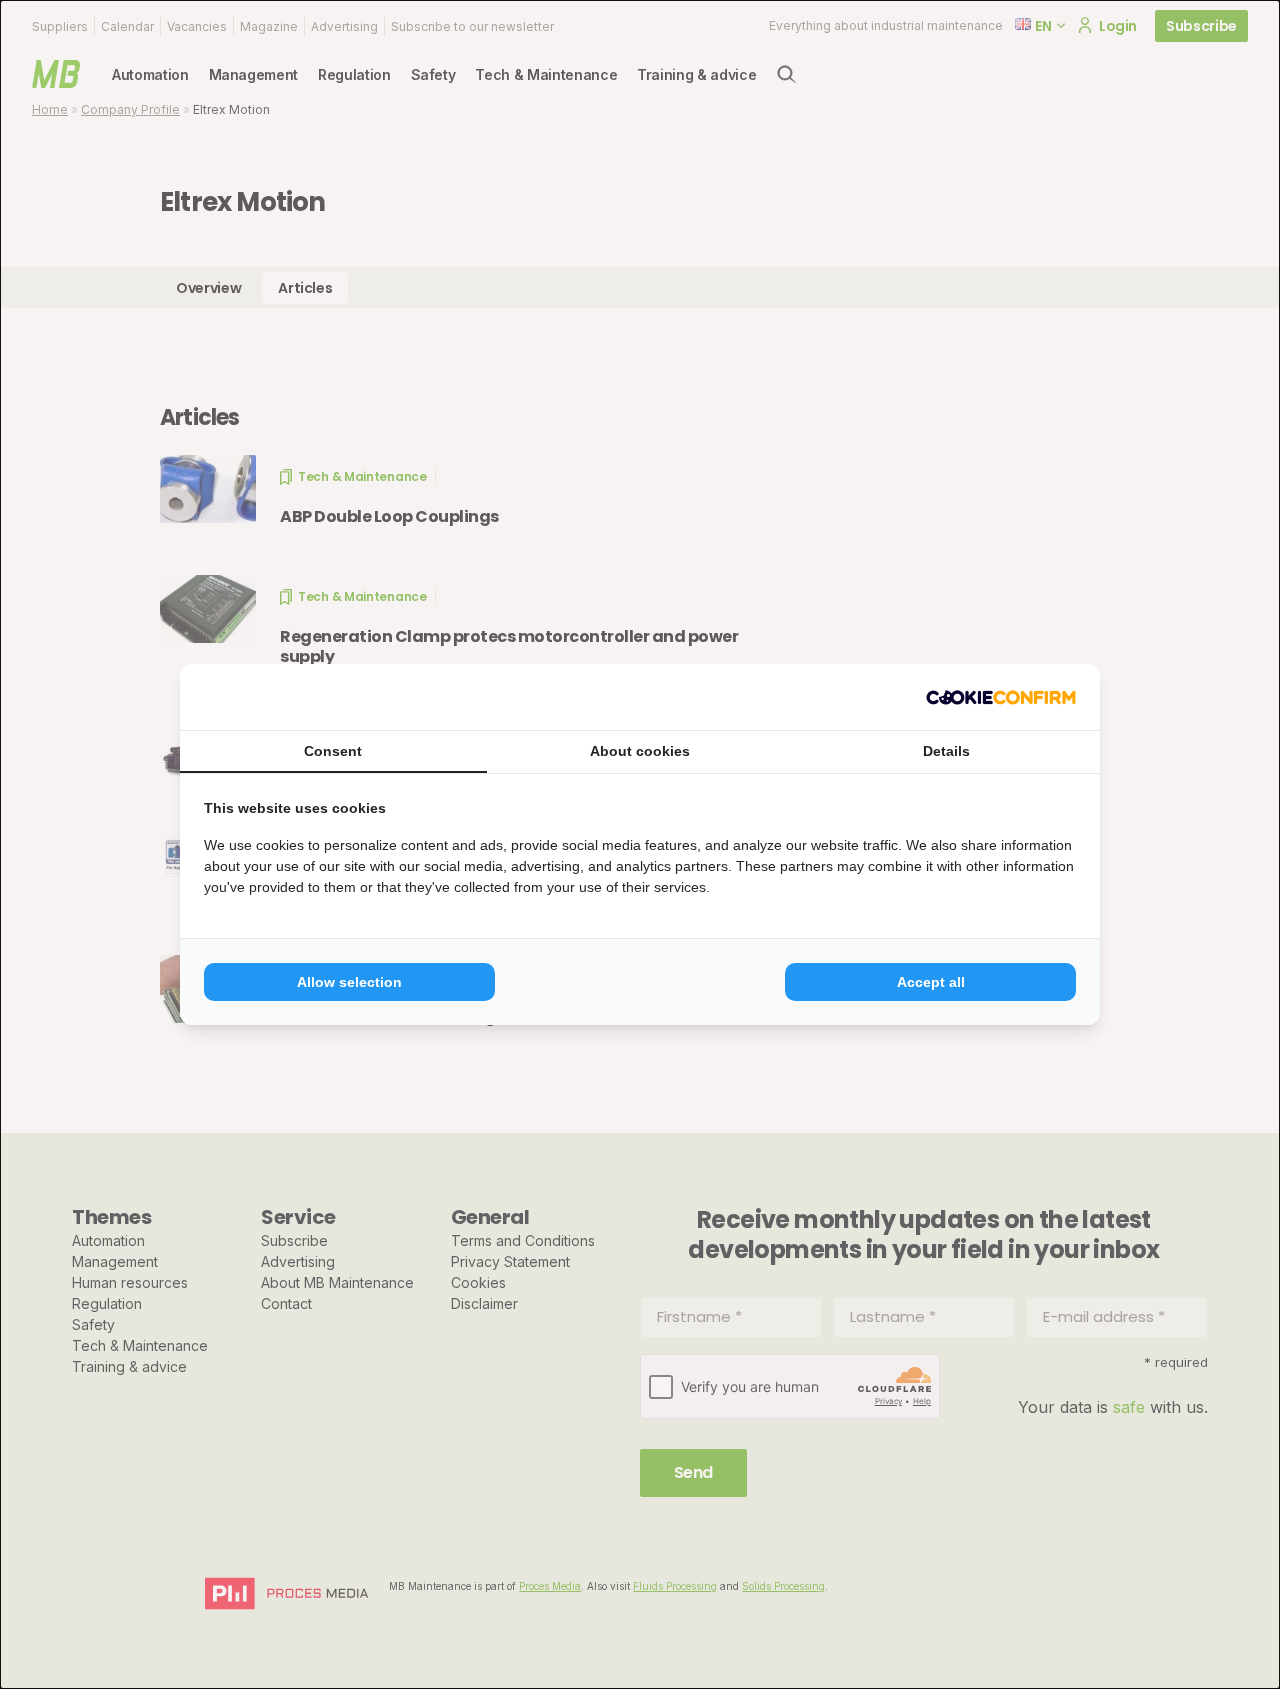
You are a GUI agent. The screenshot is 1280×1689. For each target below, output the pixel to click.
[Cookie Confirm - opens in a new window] (1001, 697)
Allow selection (349, 982)
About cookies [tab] (640, 751)
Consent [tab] (333, 751)
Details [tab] (946, 751)
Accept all (931, 982)
